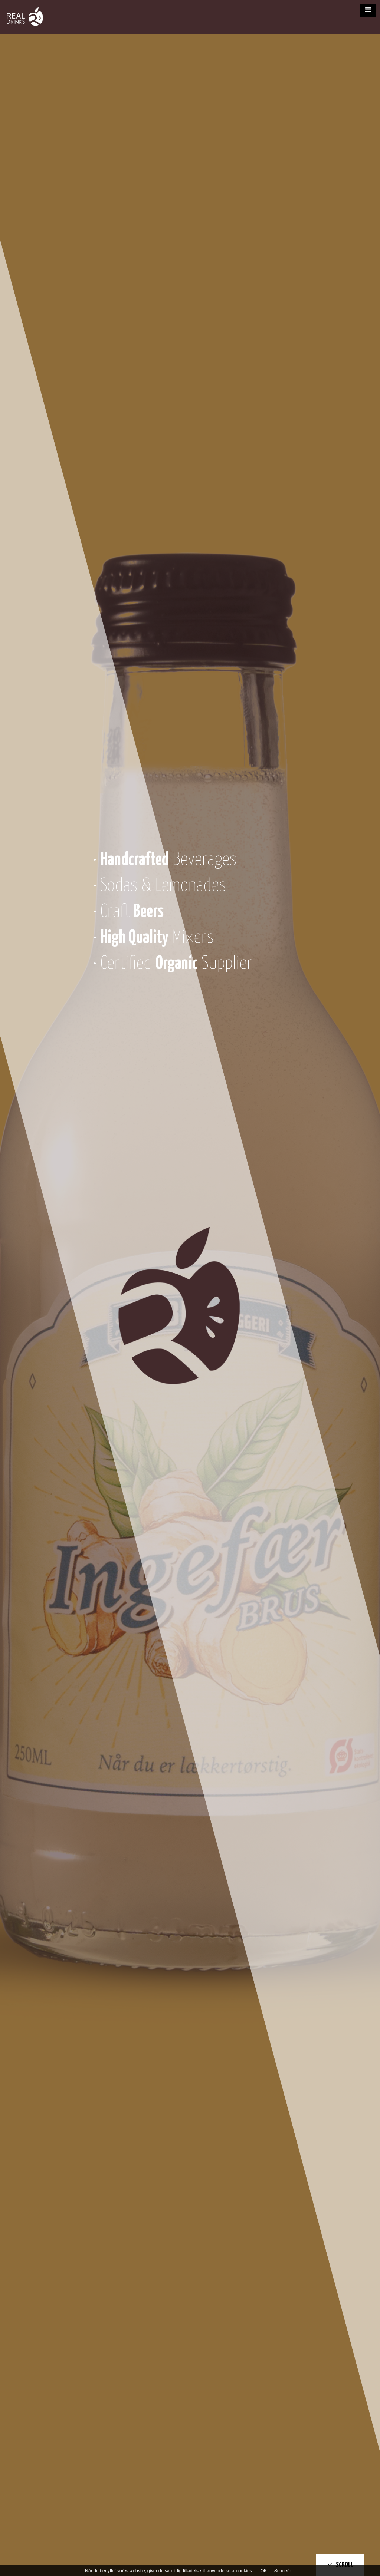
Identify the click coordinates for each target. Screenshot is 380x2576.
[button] (368, 10)
